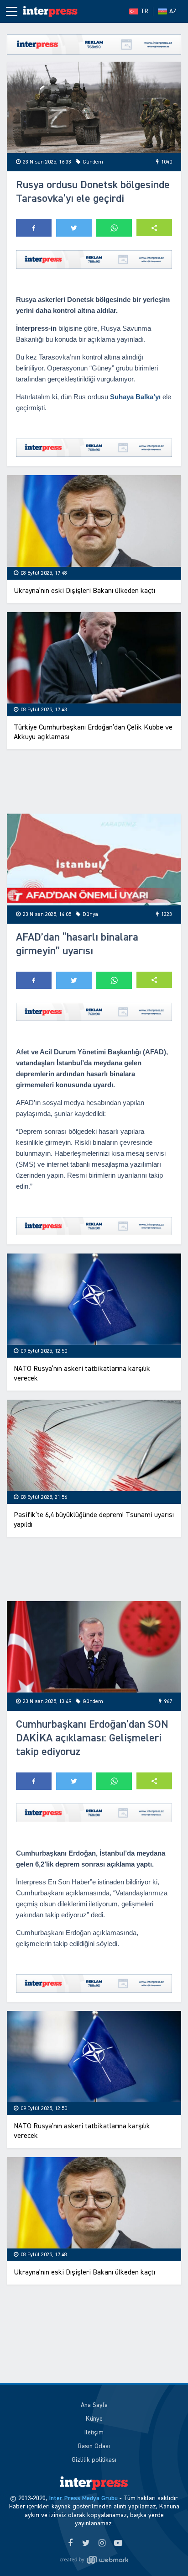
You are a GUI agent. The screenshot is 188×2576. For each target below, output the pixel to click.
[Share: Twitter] (74, 228)
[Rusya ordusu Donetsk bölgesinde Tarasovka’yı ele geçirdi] (94, 108)
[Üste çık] (162, 2550)
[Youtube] (118, 2544)
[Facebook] (70, 2544)
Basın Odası (94, 2446)
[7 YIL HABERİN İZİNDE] (50, 11)
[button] (154, 228)
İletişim (94, 2433)
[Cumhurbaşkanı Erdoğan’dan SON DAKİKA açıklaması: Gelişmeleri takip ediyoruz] (94, 1647)
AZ (173, 11)
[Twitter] (86, 2544)
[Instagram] (102, 2544)
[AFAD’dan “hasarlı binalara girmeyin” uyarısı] (94, 860)
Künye (94, 2419)
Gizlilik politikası (94, 2460)
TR (144, 11)
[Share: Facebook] (34, 228)
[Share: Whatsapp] (114, 228)
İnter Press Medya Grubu (83, 2498)
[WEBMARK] (94, 2560)
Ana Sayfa (94, 2405)
